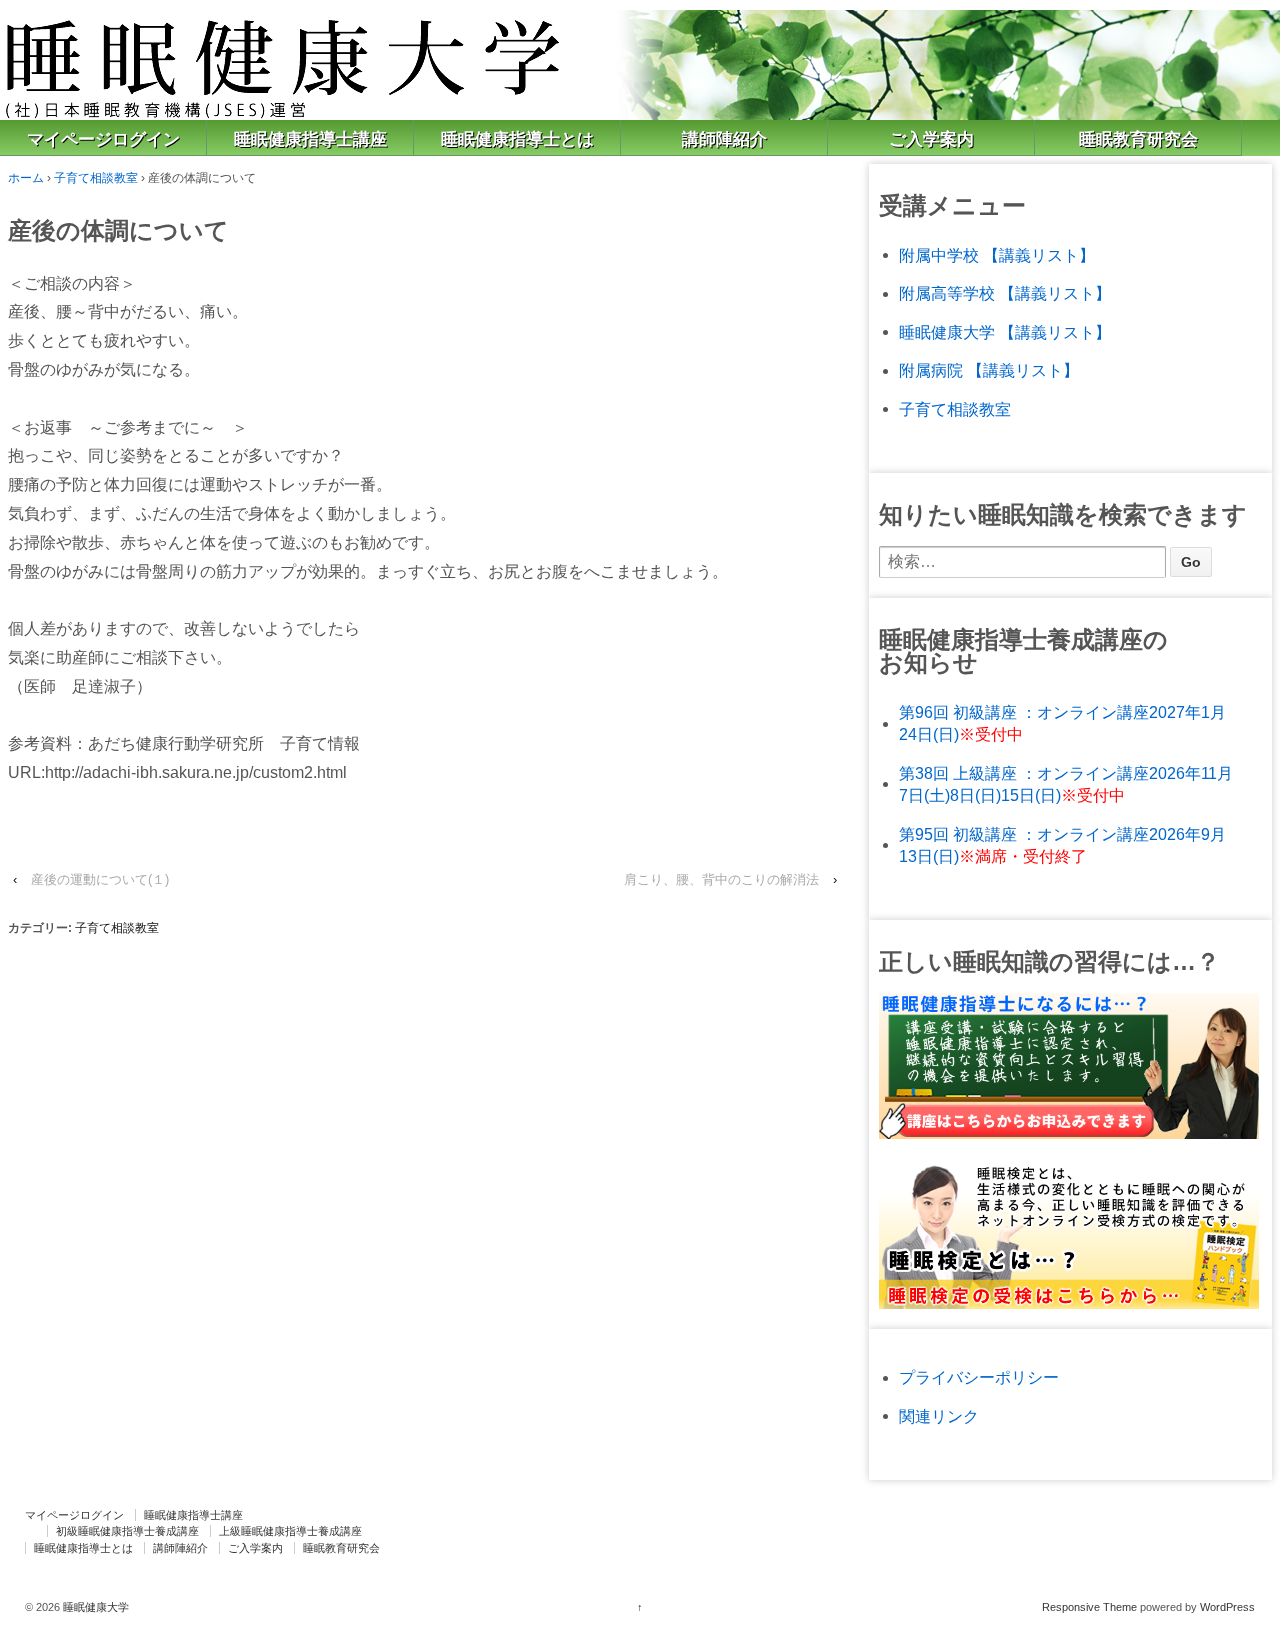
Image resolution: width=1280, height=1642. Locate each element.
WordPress (1227, 1607)
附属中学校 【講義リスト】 (997, 255)
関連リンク (939, 1416)
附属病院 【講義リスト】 (989, 370)
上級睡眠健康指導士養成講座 (290, 1531)
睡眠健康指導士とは (517, 139)
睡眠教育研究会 (1138, 139)
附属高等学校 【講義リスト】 (1005, 293)
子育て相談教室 (96, 178)
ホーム (26, 178)
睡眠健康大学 (94, 1607)
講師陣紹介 (724, 139)
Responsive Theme (1089, 1607)
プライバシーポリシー (979, 1377)
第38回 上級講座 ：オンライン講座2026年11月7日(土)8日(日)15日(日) (1066, 784)
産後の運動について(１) (100, 879)
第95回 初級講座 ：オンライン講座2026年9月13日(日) (1062, 845)
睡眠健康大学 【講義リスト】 (1005, 332)
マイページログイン (103, 139)
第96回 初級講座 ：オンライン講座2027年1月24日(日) (1062, 723)
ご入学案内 (931, 139)
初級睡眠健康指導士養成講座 (127, 1531)
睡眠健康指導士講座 (310, 139)
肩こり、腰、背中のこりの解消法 (721, 879)
